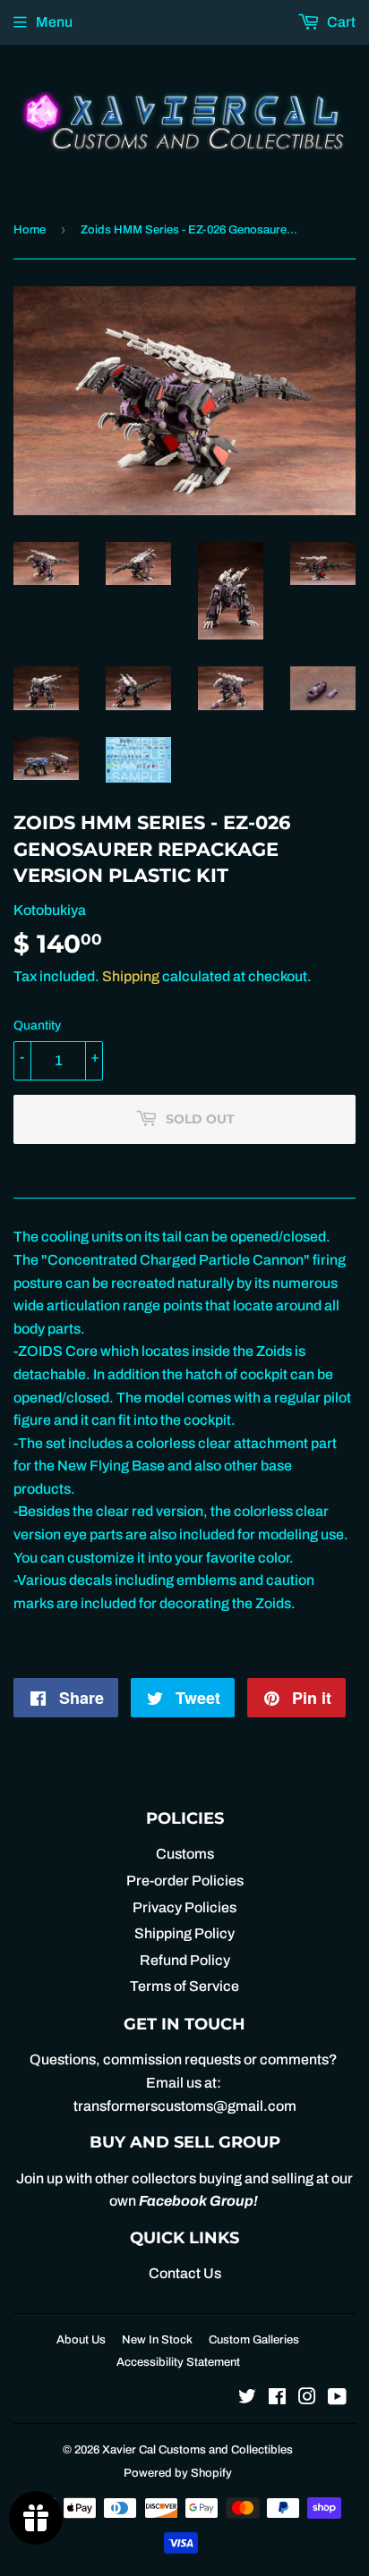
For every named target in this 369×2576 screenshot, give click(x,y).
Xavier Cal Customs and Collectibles (197, 2450)
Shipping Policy (184, 1933)
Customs (185, 1854)
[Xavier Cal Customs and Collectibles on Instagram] (307, 2398)
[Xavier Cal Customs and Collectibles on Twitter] (247, 2398)
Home (30, 230)
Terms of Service (184, 1986)
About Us (81, 2340)
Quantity (37, 1025)
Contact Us (185, 2273)
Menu (54, 22)
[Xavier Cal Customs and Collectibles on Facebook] (277, 2398)
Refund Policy (185, 1960)
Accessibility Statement (178, 2362)
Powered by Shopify (178, 2473)
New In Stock (157, 2340)
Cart (340, 22)
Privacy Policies (184, 1907)
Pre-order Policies (185, 1881)
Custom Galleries (254, 2340)
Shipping (131, 976)
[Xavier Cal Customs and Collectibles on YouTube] (337, 2398)
